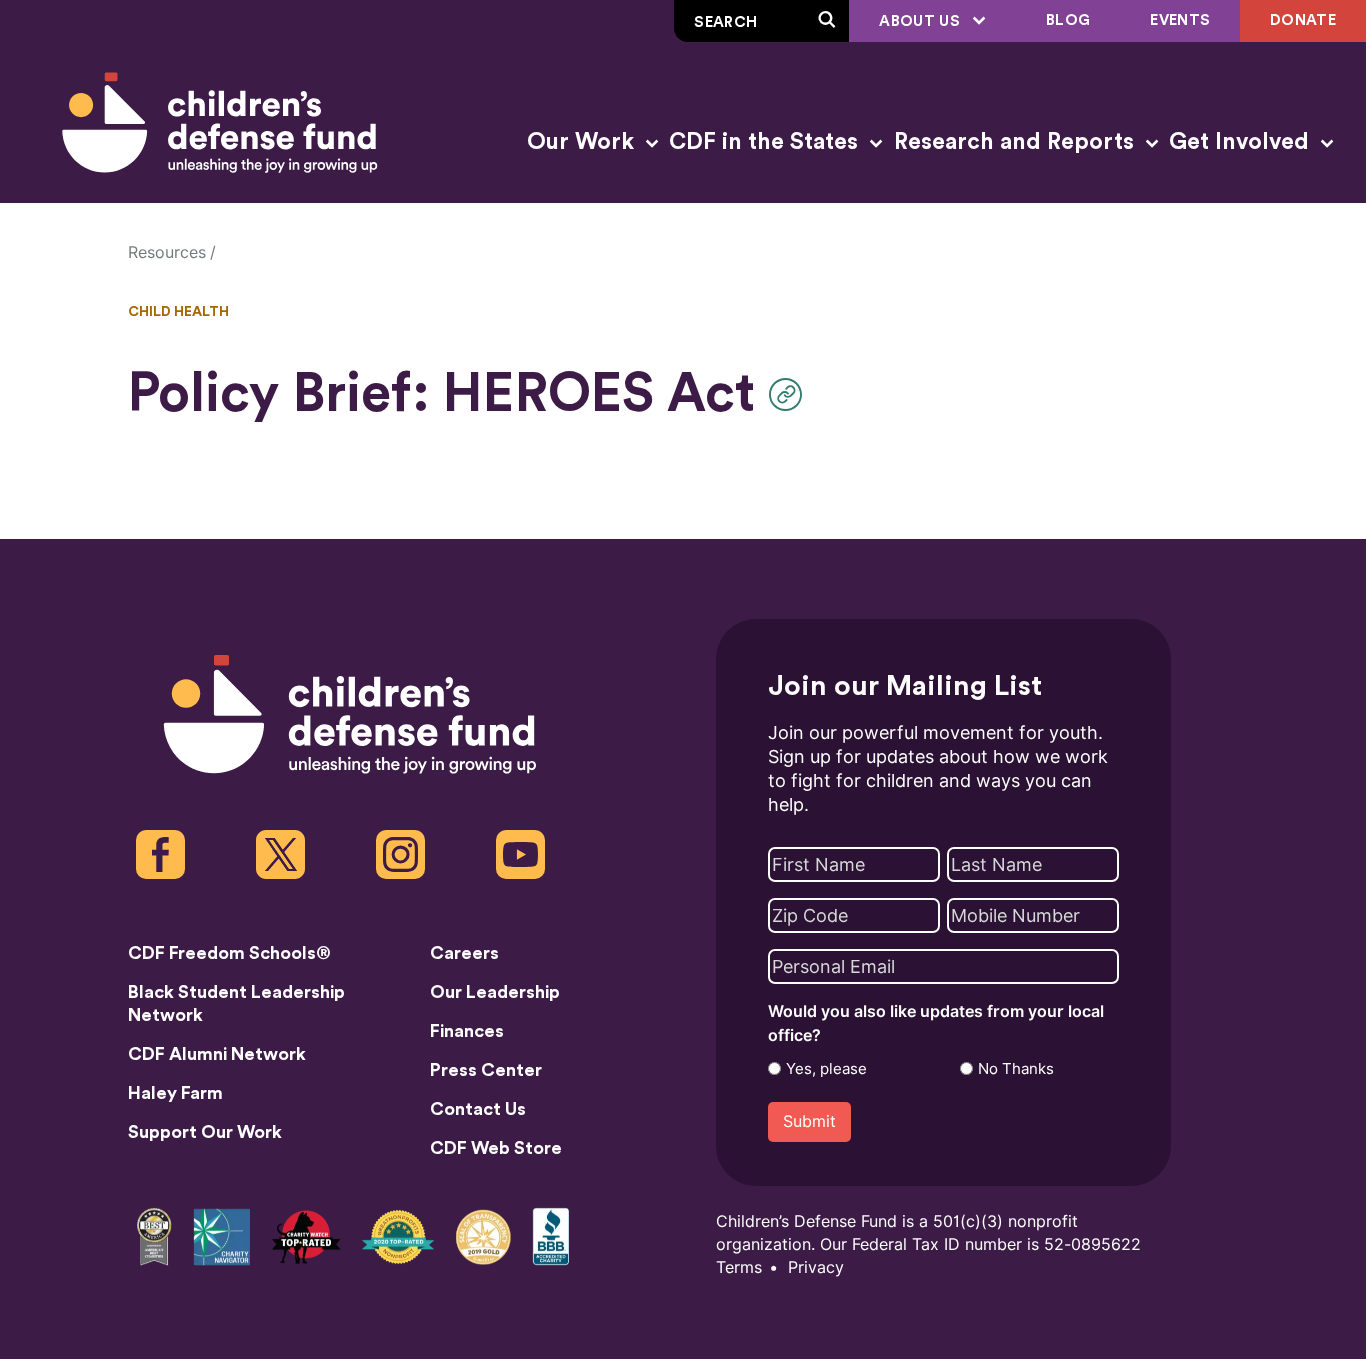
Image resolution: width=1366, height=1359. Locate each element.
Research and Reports (1017, 142)
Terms (739, 1267)
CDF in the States (766, 142)
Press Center (486, 1070)
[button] (790, 394)
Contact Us (478, 1109)
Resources (167, 252)
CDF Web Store (496, 1148)
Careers (464, 953)
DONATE (1303, 20)
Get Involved (1242, 142)
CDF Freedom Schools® (229, 953)
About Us (921, 21)
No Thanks (1016, 1069)
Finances (467, 1031)
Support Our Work (205, 1132)
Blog (1068, 20)
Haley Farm (175, 1093)
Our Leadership (495, 992)
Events (1180, 20)
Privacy (816, 1267)
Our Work (583, 142)
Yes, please (826, 1069)
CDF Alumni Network (217, 1054)
